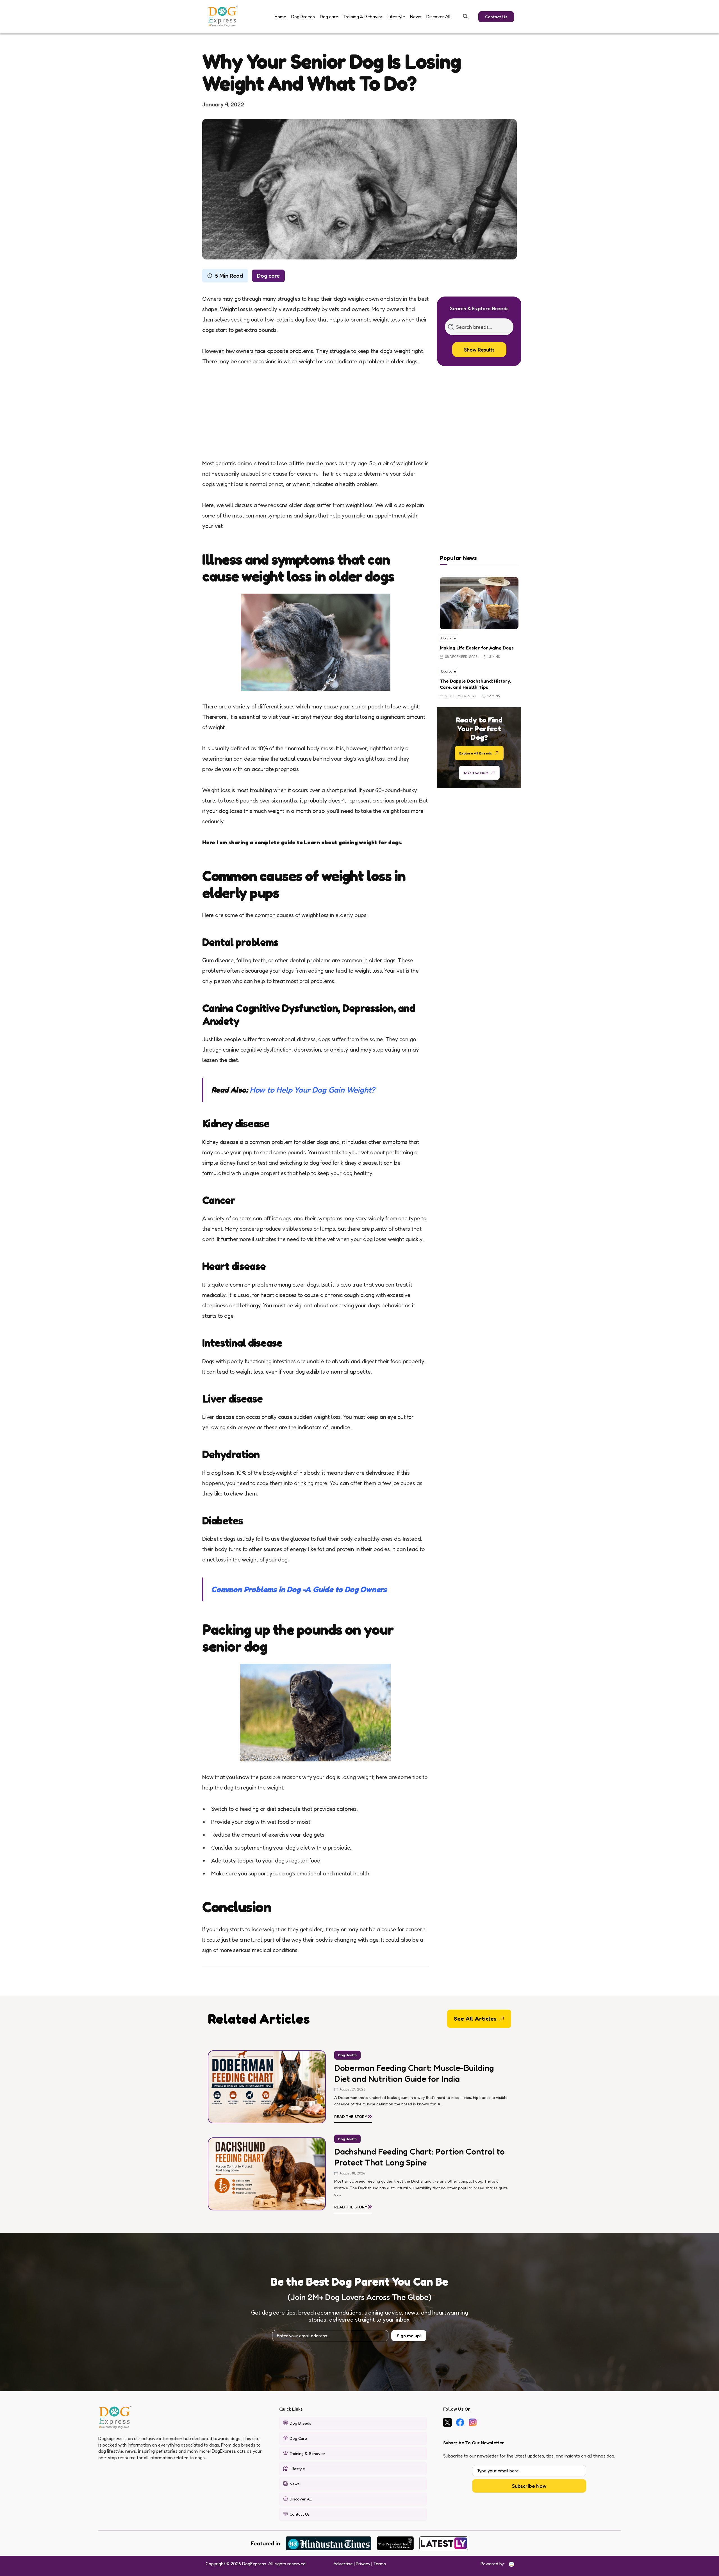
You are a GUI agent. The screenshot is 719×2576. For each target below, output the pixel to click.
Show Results (479, 350)
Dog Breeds (303, 17)
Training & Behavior (363, 17)
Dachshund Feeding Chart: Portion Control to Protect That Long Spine (419, 2157)
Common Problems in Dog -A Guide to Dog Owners (299, 1589)
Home (280, 17)
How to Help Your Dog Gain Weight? (312, 1090)
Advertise (343, 2564)
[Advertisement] (315, 417)
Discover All (438, 17)
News (416, 17)
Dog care (329, 17)
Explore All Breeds (476, 753)
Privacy (363, 2564)
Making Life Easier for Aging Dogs (477, 648)
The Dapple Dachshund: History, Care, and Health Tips (475, 684)
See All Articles (475, 2019)
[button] (466, 17)
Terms (380, 2564)
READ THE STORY (353, 2115)
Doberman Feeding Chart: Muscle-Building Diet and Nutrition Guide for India (414, 2073)
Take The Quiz (476, 772)
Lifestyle (396, 17)
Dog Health (347, 2055)
